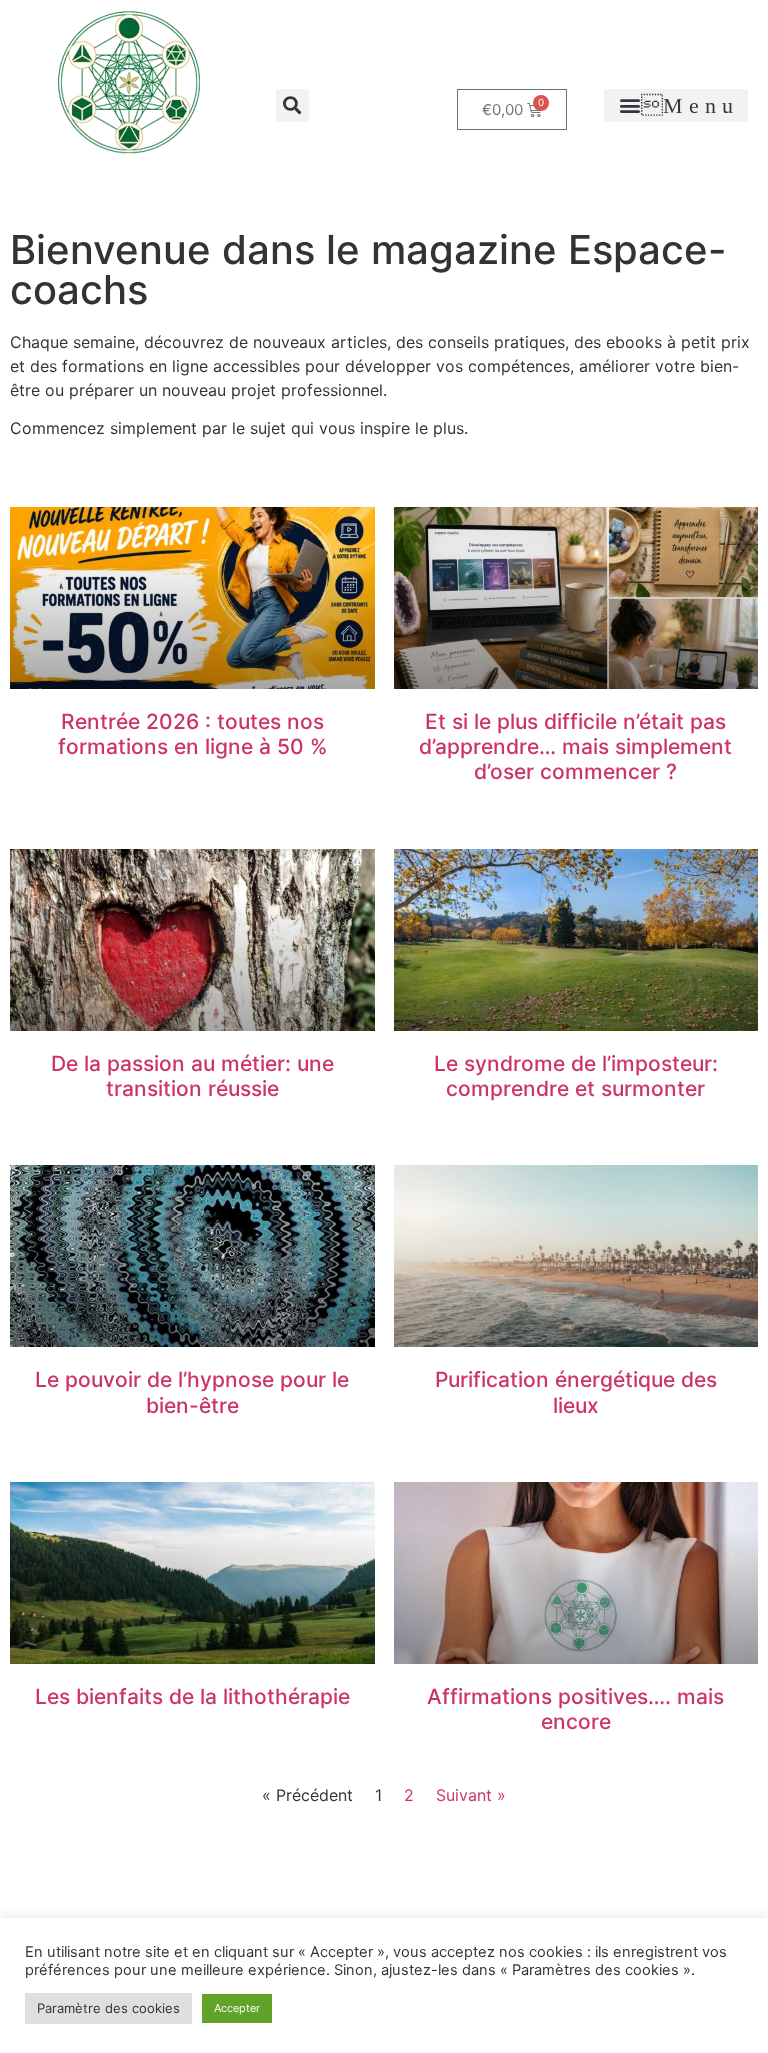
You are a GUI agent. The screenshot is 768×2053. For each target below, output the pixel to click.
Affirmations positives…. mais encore (575, 1709)
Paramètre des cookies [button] (108, 2008)
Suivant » (471, 1795)
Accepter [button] (237, 2008)
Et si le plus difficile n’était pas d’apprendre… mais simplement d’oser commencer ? (575, 746)
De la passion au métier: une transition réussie (192, 1076)
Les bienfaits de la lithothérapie (192, 1696)
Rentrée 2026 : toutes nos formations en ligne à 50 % (192, 734)
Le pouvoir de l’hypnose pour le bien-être (192, 1392)
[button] (292, 105)
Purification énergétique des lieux (576, 1392)
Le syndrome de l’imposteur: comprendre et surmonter (576, 1076)
